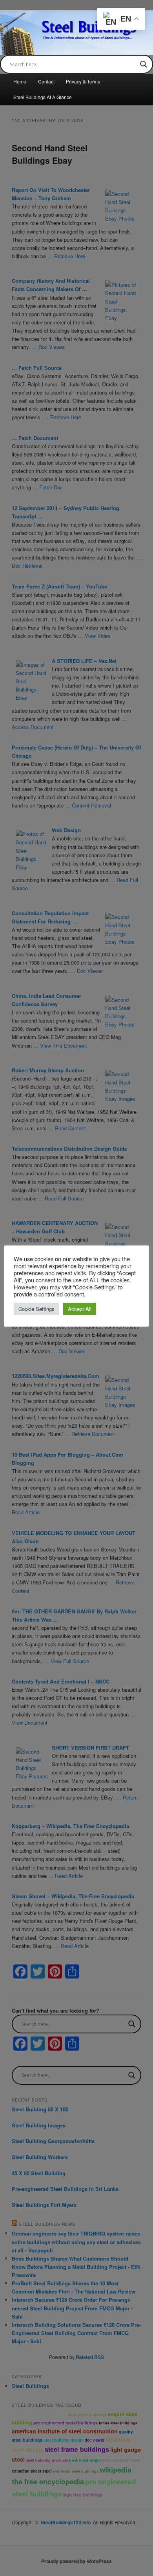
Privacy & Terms (83, 81)
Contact (46, 81)
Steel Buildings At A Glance (43, 97)
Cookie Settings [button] (36, 1309)
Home (20, 81)
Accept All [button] (80, 1309)
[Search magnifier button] (144, 64)
